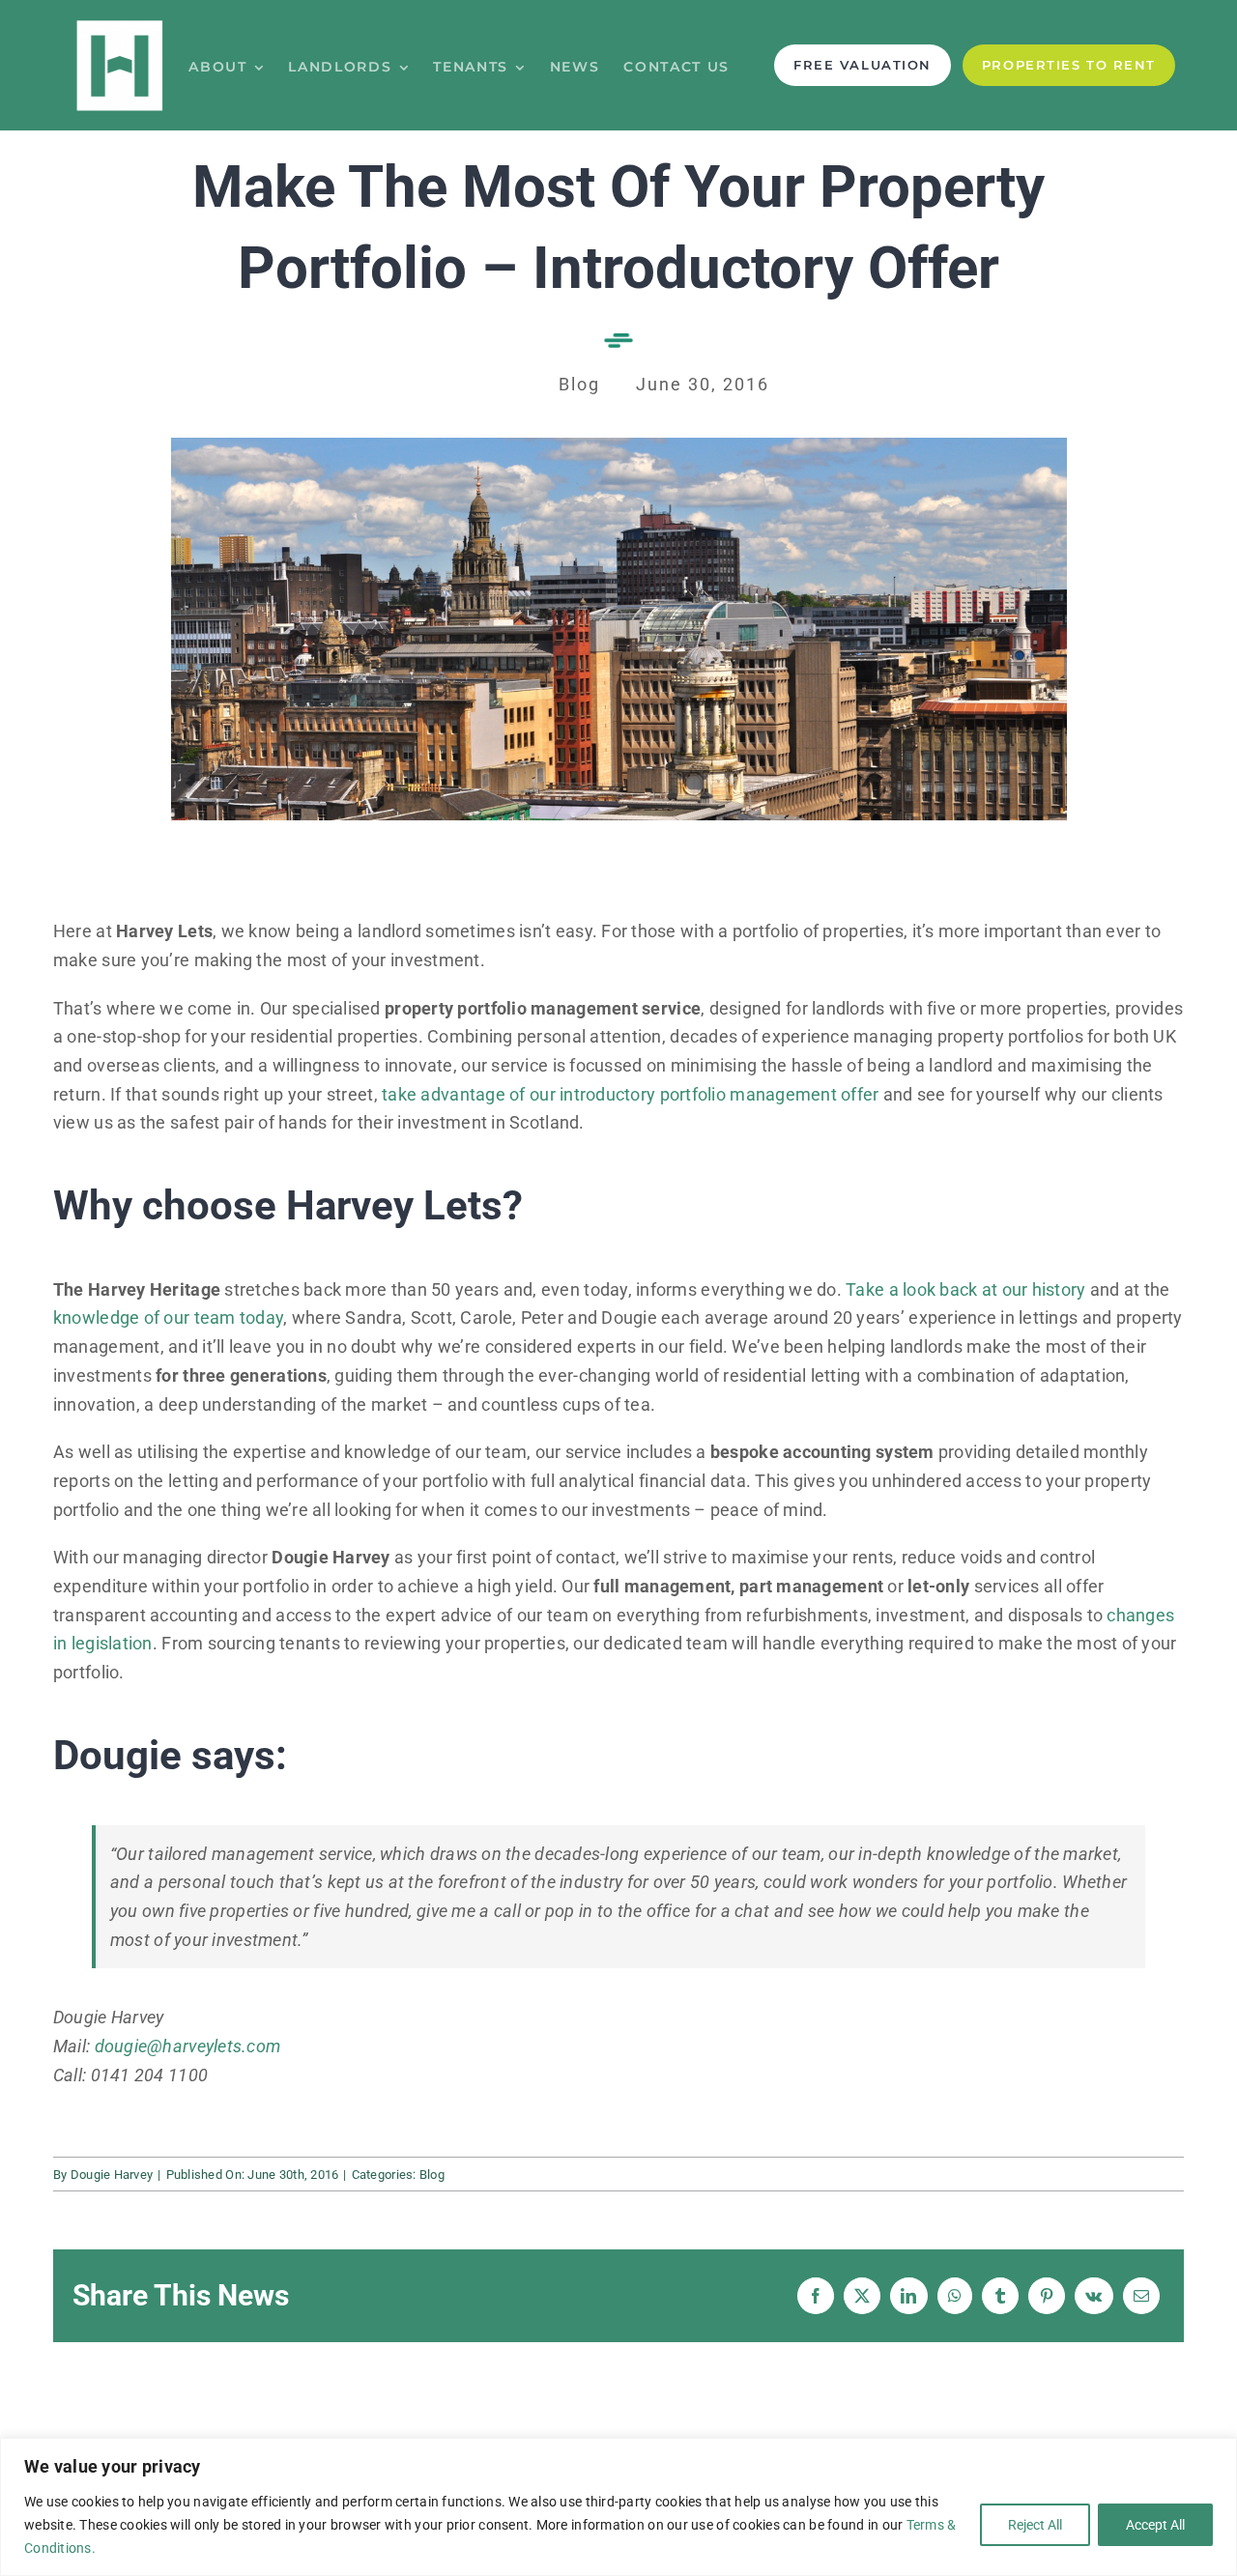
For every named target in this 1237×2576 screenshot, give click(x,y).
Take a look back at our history (965, 1289)
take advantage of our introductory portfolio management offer (630, 1094)
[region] (618, 2507)
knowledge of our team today (168, 1317)
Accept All (1155, 2525)
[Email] (1141, 2296)
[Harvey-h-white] (120, 24)
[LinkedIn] (908, 2296)
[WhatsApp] (955, 2296)
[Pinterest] (1047, 2296)
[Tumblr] (1000, 2296)
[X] (862, 2296)
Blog (432, 2175)
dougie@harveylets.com (188, 2046)
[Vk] (1093, 2296)
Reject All (1035, 2525)
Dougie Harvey (112, 2175)
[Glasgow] (619, 446)
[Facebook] (816, 2296)
